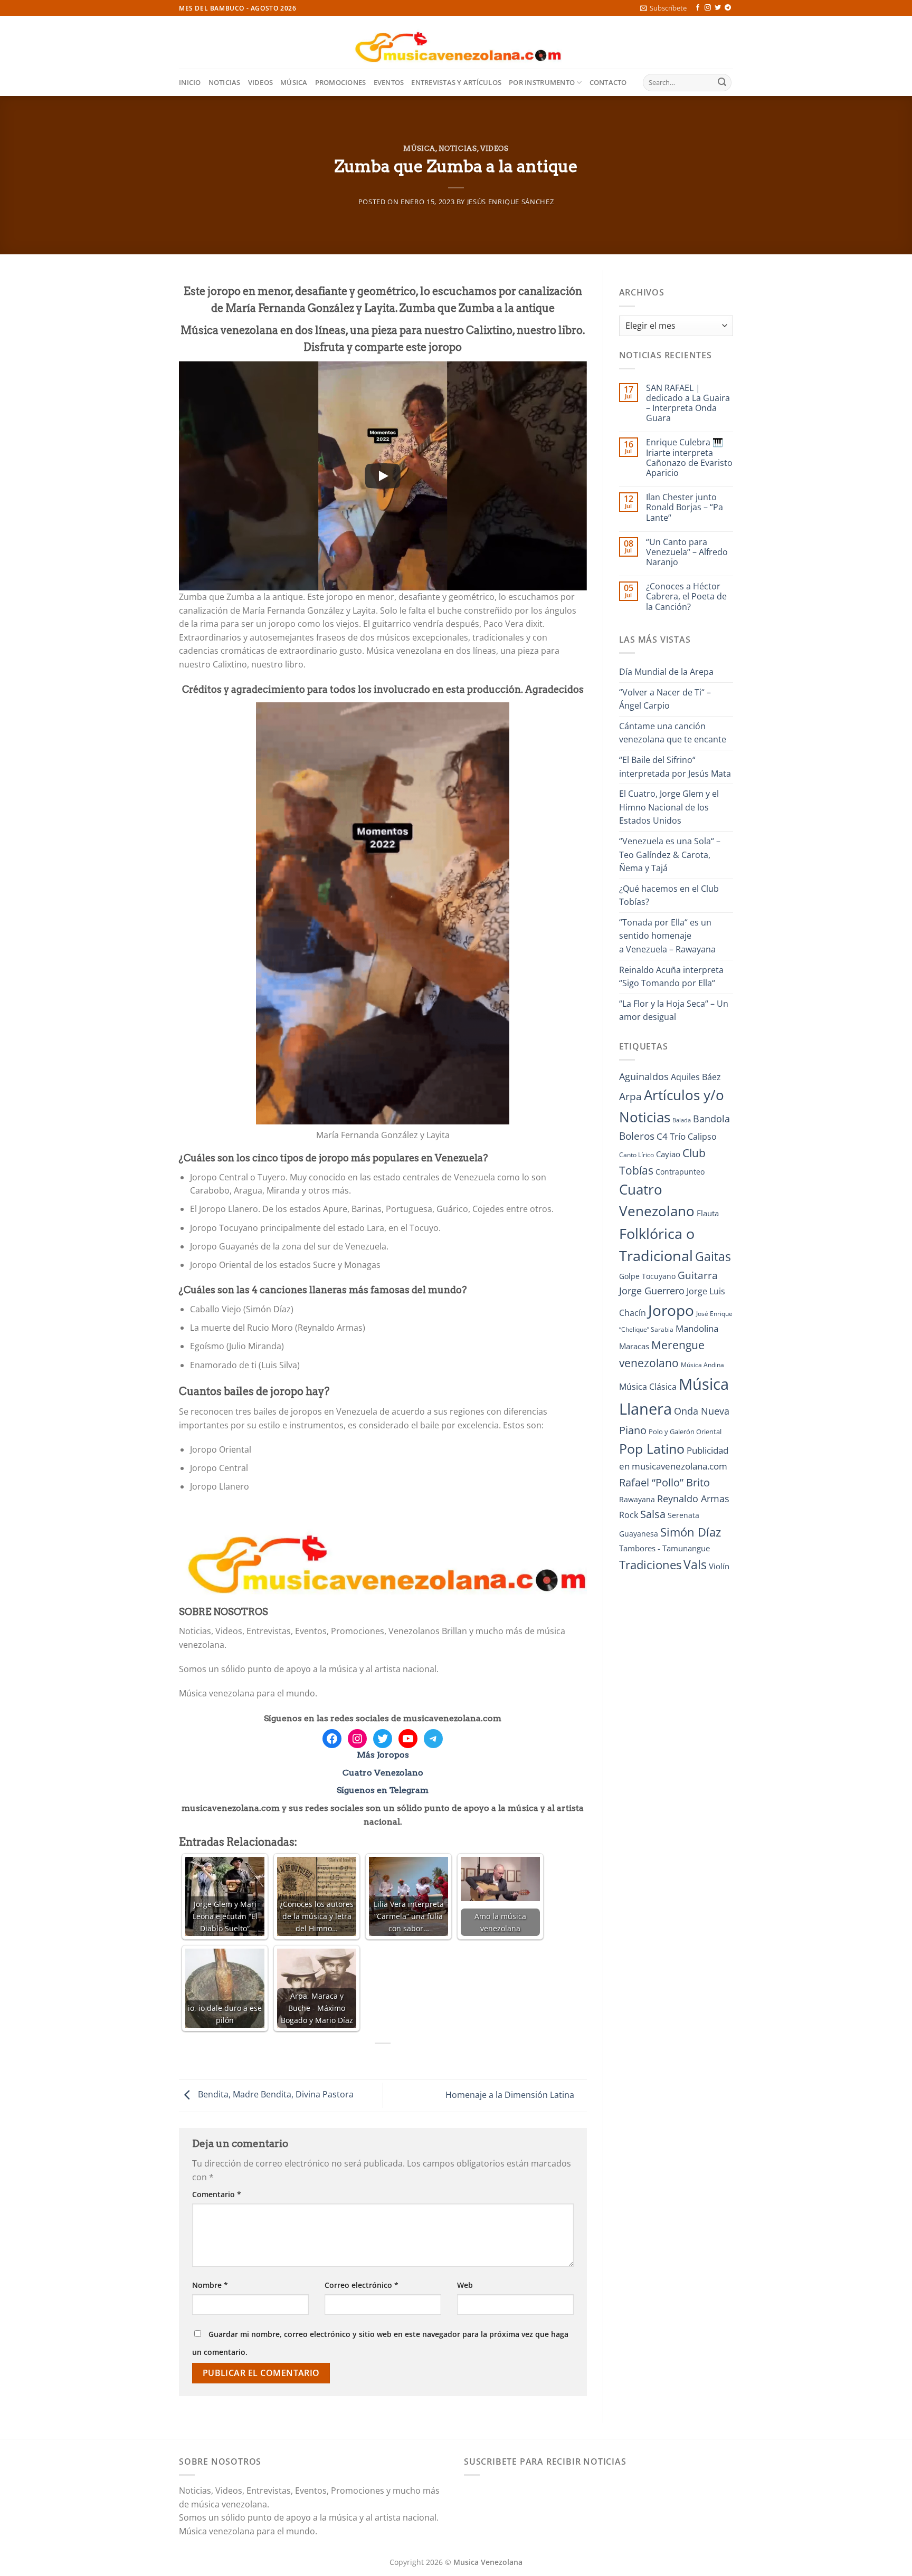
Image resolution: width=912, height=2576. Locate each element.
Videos (261, 82)
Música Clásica (648, 1387)
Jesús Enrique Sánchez (511, 202)
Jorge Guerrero (652, 1291)
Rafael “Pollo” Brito (664, 1482)
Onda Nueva (702, 1411)
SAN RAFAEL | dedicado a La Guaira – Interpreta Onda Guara (688, 403)
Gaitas (713, 1256)
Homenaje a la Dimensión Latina (511, 2095)
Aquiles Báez (696, 1077)
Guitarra (698, 1275)
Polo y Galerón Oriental (685, 1432)
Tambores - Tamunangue (664, 1548)
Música (294, 82)
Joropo (671, 1310)
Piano (633, 1430)
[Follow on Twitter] (718, 8)
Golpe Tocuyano (647, 1276)
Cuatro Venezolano (383, 1773)
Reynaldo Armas (693, 1499)
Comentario (217, 2194)
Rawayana (637, 1499)
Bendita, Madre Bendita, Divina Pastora (275, 2095)
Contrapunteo (680, 1172)
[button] (663, 8)
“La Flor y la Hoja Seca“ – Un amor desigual (674, 1010)
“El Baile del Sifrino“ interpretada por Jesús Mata (675, 767)
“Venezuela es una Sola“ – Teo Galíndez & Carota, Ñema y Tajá (670, 855)
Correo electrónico (362, 2285)
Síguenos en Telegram (383, 1790)
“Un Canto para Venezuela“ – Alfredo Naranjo (687, 552)
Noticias (225, 82)
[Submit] (722, 83)
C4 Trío (671, 1136)
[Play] (383, 476)
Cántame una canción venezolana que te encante (673, 733)
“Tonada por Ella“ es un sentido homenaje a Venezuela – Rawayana (667, 936)
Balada (682, 1120)
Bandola (711, 1119)
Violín (719, 1566)
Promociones (341, 82)
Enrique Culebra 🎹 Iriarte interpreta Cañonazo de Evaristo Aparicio (689, 458)
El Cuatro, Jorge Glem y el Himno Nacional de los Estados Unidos (669, 807)
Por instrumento (542, 82)
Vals (695, 1564)
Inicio (190, 82)
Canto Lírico (636, 1155)
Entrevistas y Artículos (456, 82)
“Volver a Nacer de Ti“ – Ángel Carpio (665, 699)
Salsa (653, 1514)
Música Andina (702, 1365)
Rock (629, 1515)
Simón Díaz (691, 1532)
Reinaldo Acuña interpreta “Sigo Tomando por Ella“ (671, 977)
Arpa (630, 1096)
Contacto (608, 82)
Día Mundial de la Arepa (666, 672)
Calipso (702, 1137)
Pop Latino (652, 1449)
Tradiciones (650, 1565)
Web (465, 2285)
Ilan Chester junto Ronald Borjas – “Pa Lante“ (685, 508)
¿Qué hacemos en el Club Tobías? (669, 895)
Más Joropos (383, 1755)
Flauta (708, 1213)
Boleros (637, 1136)
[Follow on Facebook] (698, 8)
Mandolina (697, 1328)
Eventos (389, 82)
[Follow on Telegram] (728, 8)
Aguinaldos (644, 1076)
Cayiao (668, 1154)
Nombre (210, 2285)
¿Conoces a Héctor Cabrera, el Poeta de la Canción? (686, 597)
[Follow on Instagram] (708, 8)
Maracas (634, 1346)
